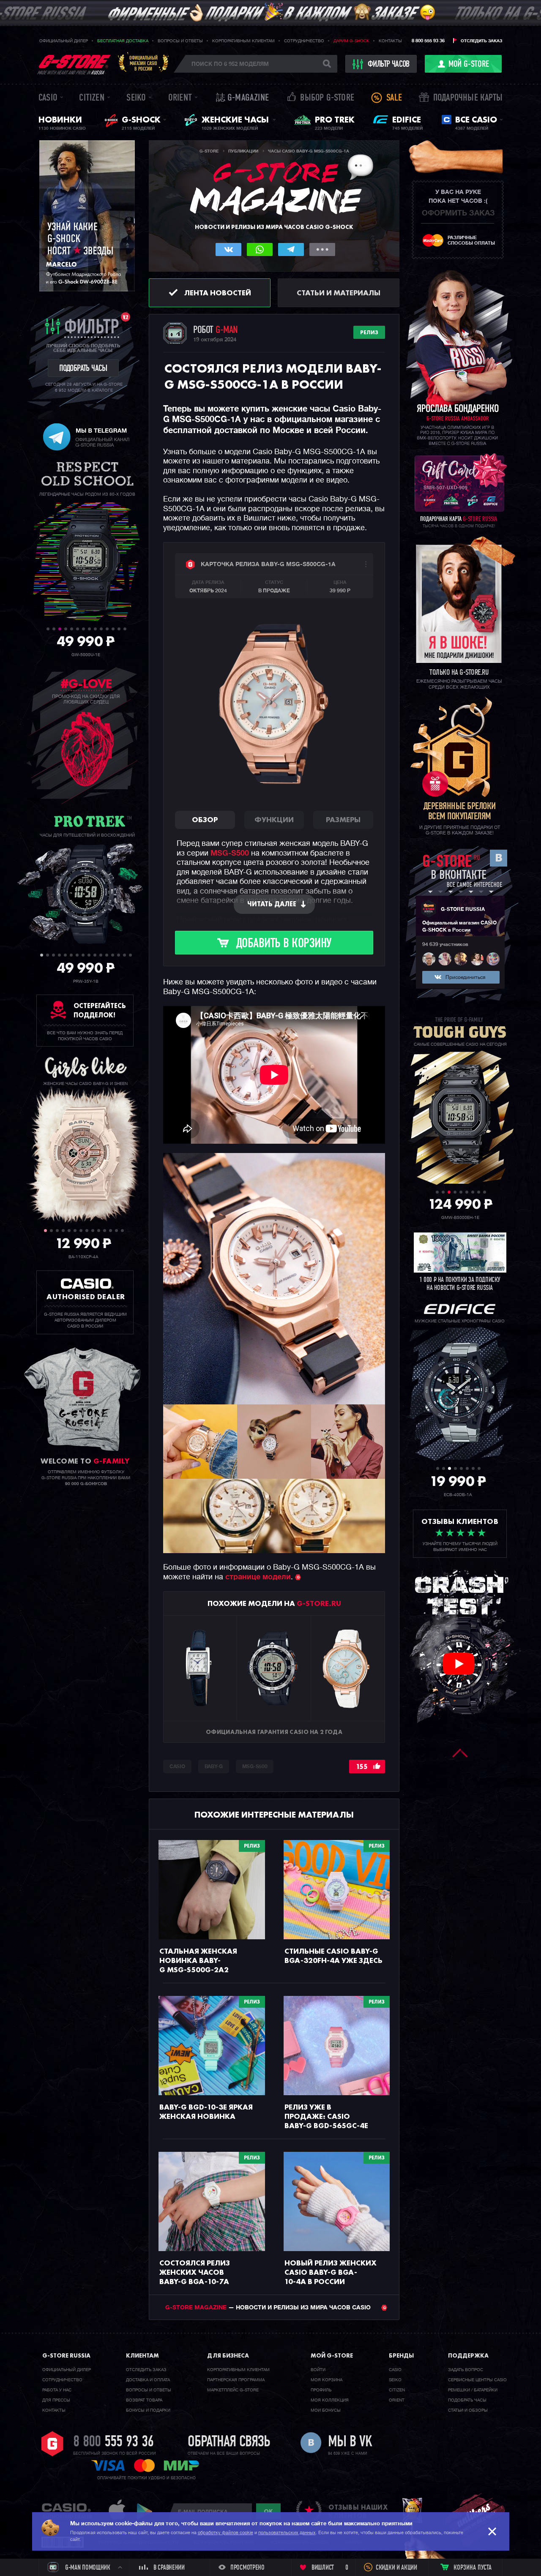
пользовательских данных (287, 2533)
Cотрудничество (62, 2380)
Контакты (390, 41)
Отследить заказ (481, 41)
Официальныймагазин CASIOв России (143, 63)
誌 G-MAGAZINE (242, 98)
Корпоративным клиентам (243, 41)
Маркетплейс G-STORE (233, 2390)
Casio (48, 98)
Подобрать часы (467, 2400)
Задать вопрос (466, 2370)
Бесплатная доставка (123, 41)
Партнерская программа (236, 2380)
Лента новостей (218, 293)
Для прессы (56, 2400)
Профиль (321, 2390)
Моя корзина (327, 2380)
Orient (180, 98)
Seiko (136, 98)
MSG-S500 (230, 853)
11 (107, 629)
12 (113, 629)
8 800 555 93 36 (428, 41)
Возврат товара (144, 2400)
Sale (394, 98)
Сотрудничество (304, 41)
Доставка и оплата (148, 2380)
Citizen (92, 98)
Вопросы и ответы (180, 41)
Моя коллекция (330, 2400)
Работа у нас (57, 2390)
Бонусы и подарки (148, 2410)
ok (268, 2511)
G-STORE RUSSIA (463, 910)
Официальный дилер (64, 41)
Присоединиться (465, 978)
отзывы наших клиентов (358, 2511)
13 (119, 629)
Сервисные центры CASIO (477, 2380)
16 (130, 955)
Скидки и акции (396, 2568)
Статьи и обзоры (468, 2410)
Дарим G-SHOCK (351, 41)
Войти (318, 2370)
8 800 (113, 2442)
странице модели (258, 1577)
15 (124, 955)
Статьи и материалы (339, 293)
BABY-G (214, 1767)
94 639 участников (445, 945)
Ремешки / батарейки (473, 2390)
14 (125, 629)
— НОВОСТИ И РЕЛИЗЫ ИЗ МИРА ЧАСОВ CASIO (269, 2308)
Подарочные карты (468, 98)
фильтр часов (389, 65)
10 (101, 629)
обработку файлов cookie (225, 2533)
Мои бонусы (326, 2410)
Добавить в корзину (284, 944)
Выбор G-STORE (327, 98)
